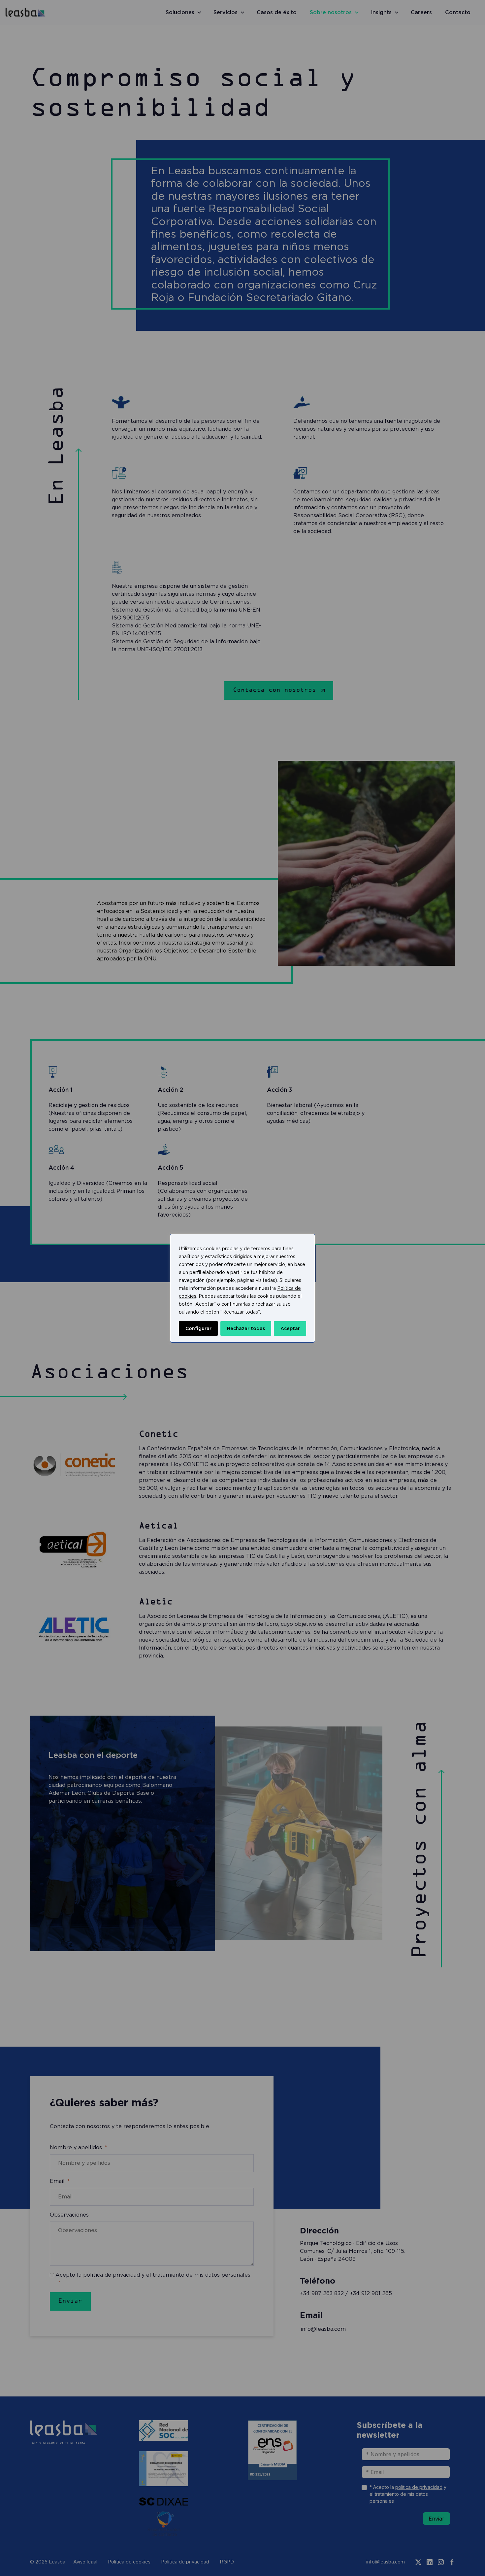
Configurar (198, 1328)
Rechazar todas (246, 1328)
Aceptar (290, 1328)
